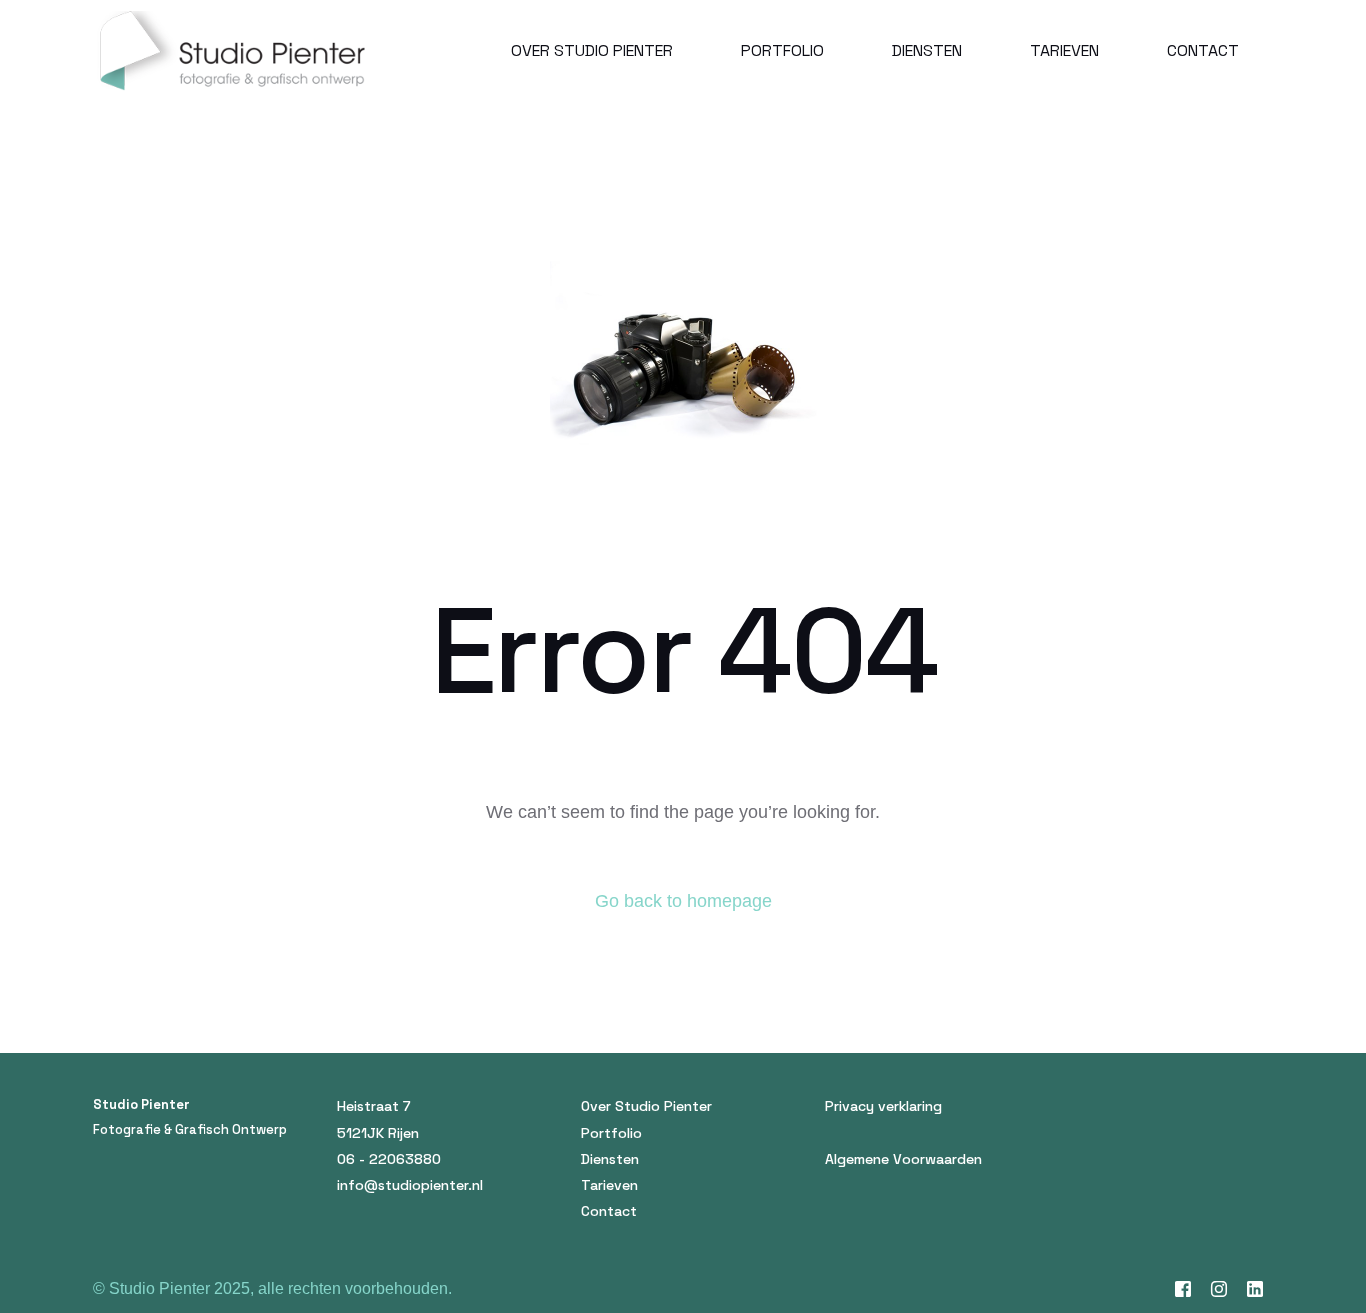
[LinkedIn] (1255, 1289)
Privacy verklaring (883, 1106)
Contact (609, 1211)
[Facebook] (1183, 1289)
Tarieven (609, 1185)
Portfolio (611, 1133)
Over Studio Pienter (646, 1106)
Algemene (857, 1159)
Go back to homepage (683, 901)
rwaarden (951, 1159)
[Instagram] (1219, 1289)
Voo (906, 1159)
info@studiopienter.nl (410, 1185)
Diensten (610, 1159)
